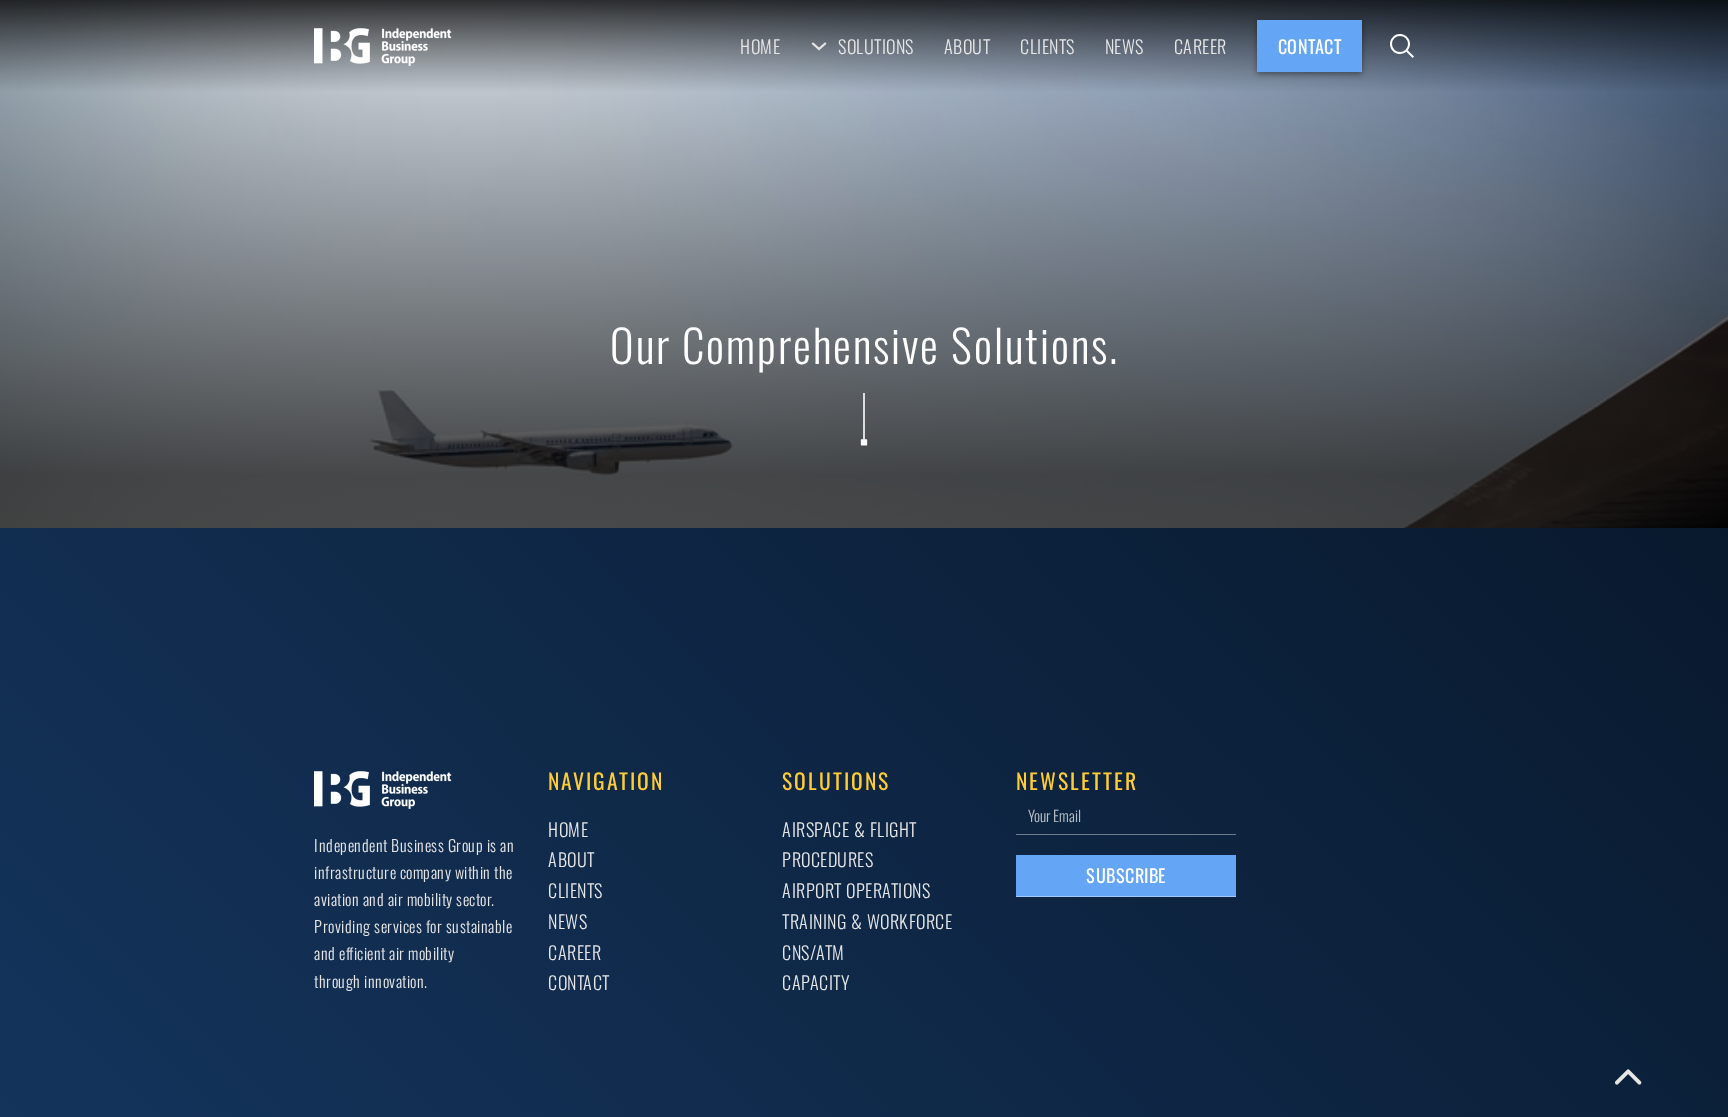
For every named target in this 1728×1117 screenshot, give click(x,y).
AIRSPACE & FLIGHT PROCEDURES (849, 844)
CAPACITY (815, 981)
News (1124, 45)
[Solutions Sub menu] (819, 46)
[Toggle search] (1402, 46)
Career (1200, 45)
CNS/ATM (813, 951)
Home (760, 45)
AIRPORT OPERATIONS (856, 889)
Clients (1047, 45)
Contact (1310, 45)
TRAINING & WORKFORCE (867, 920)
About (967, 45)
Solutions (876, 45)
